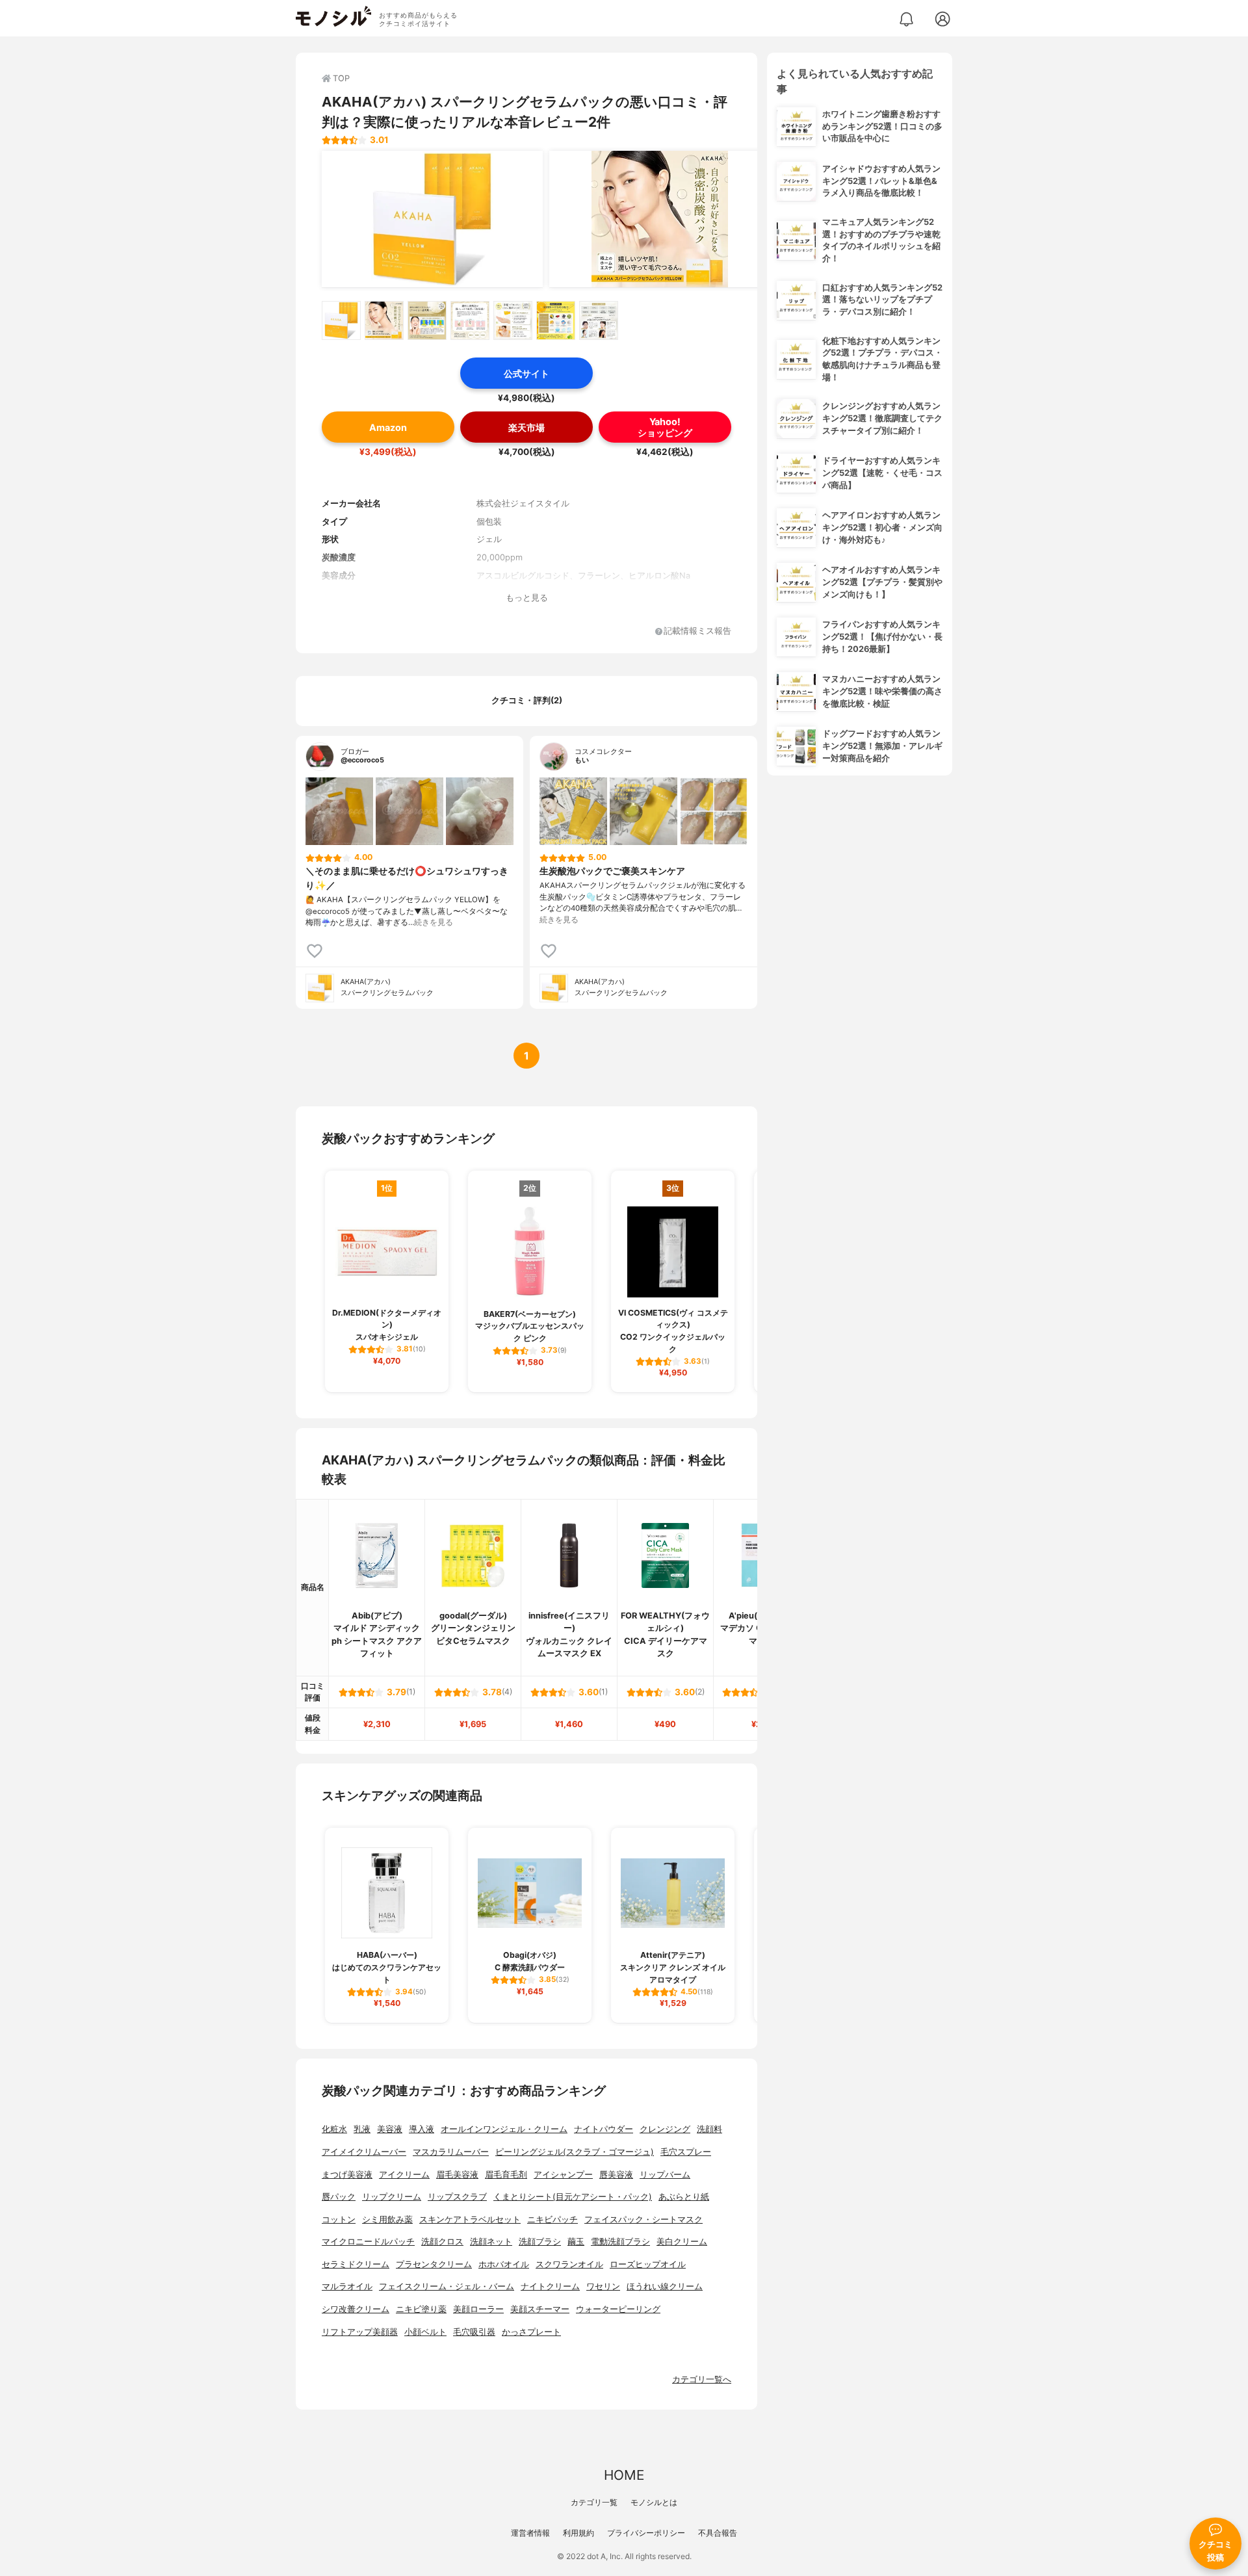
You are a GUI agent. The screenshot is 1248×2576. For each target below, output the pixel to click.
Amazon (388, 427)
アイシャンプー (563, 2175)
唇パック (339, 2197)
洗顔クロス (442, 2242)
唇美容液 (616, 2175)
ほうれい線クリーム (665, 2286)
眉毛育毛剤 (506, 2175)
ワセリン (603, 2286)
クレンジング (665, 2129)
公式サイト (526, 373)
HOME (624, 2475)
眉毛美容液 (457, 2175)
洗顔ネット (491, 2242)
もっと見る (527, 598)
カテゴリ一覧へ (702, 2379)
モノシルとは (654, 2502)
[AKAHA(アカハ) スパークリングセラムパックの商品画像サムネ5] (513, 320)
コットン (339, 2219)
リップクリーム (392, 2197)
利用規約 (578, 2533)
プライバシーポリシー (646, 2533)
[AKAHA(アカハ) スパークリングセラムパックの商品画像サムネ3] (427, 320)
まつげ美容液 (347, 2175)
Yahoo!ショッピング (665, 427)
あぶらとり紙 (684, 2197)
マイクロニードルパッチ (368, 2242)
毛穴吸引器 (474, 2332)
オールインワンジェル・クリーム (504, 2129)
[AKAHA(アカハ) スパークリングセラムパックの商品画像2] (660, 219)
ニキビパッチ (552, 2219)
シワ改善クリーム (356, 2309)
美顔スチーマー (540, 2309)
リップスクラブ (457, 2197)
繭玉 (576, 2242)
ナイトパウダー (604, 2129)
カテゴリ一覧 (594, 2502)
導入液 (422, 2129)
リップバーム (665, 2175)
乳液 (362, 2129)
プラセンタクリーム (434, 2264)
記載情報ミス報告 (697, 631)
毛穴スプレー (686, 2152)
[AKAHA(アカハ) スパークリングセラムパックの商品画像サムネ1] (341, 320)
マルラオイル (347, 2286)
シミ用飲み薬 (387, 2219)
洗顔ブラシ (540, 2242)
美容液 (390, 2129)
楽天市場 (526, 427)
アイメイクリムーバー (364, 2152)
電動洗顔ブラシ (620, 2242)
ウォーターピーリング (618, 2309)
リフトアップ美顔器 (360, 2332)
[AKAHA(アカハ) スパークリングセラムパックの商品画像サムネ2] (384, 320)
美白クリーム (682, 2242)
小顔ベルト (425, 2332)
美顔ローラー (478, 2309)
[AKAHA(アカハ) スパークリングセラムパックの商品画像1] (432, 219)
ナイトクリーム (550, 2286)
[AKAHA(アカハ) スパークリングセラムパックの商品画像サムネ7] (599, 320)
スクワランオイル (569, 2264)
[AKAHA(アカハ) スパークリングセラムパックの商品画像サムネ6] (556, 320)
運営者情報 (530, 2533)
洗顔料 (709, 2129)
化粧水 (334, 2129)
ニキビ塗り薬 (421, 2309)
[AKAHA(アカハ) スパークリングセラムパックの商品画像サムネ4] (470, 320)
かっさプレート (531, 2332)
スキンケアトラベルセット (470, 2219)
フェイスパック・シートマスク (643, 2219)
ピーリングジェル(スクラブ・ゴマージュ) (575, 2152)
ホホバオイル (504, 2264)
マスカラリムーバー (451, 2152)
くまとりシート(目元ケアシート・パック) (573, 2197)
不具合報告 (718, 2533)
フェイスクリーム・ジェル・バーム (447, 2286)
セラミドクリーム (356, 2264)
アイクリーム (404, 2175)
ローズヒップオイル (648, 2264)
